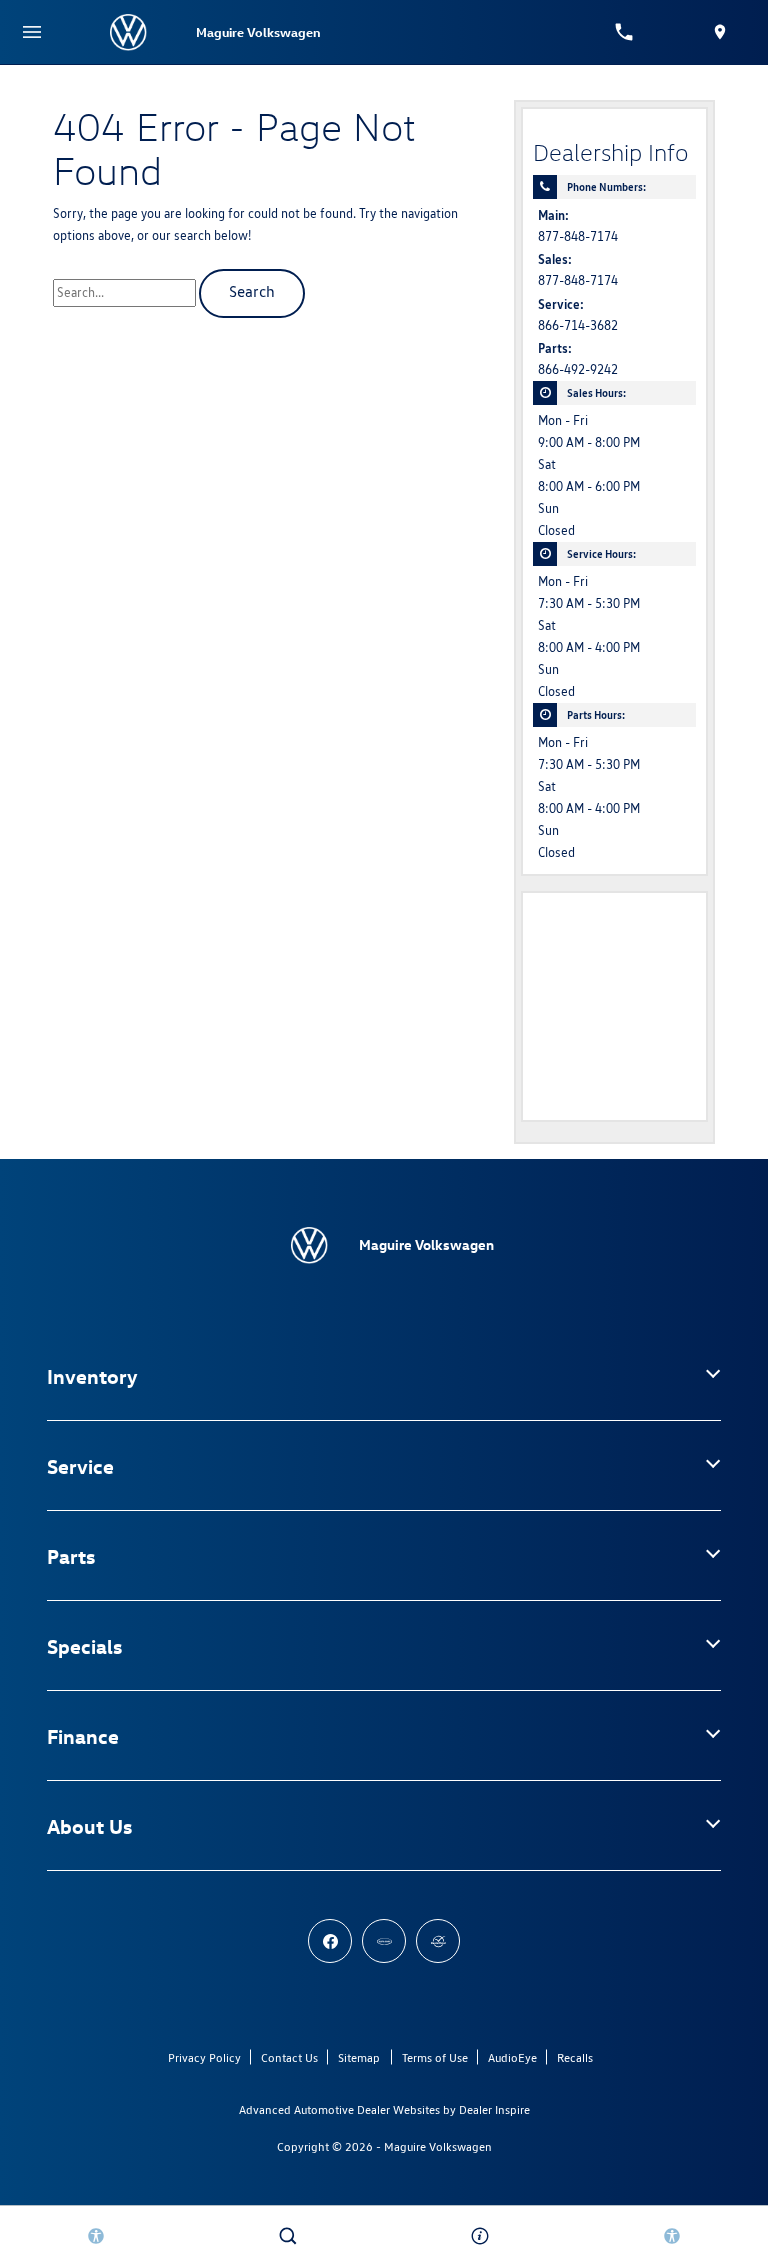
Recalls (575, 2057)
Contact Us (289, 2057)
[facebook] (330, 1941)
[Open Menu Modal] (32, 32)
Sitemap (359, 2057)
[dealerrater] (438, 1941)
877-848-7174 (578, 236)
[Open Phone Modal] (624, 32)
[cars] (384, 1941)
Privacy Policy (204, 2057)
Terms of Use (435, 2057)
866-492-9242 (578, 369)
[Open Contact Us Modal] (480, 2236)
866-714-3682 (578, 325)
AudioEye (512, 2057)
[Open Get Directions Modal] (720, 32)
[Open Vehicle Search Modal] (288, 2236)
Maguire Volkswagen (438, 2146)
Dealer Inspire (494, 2109)
